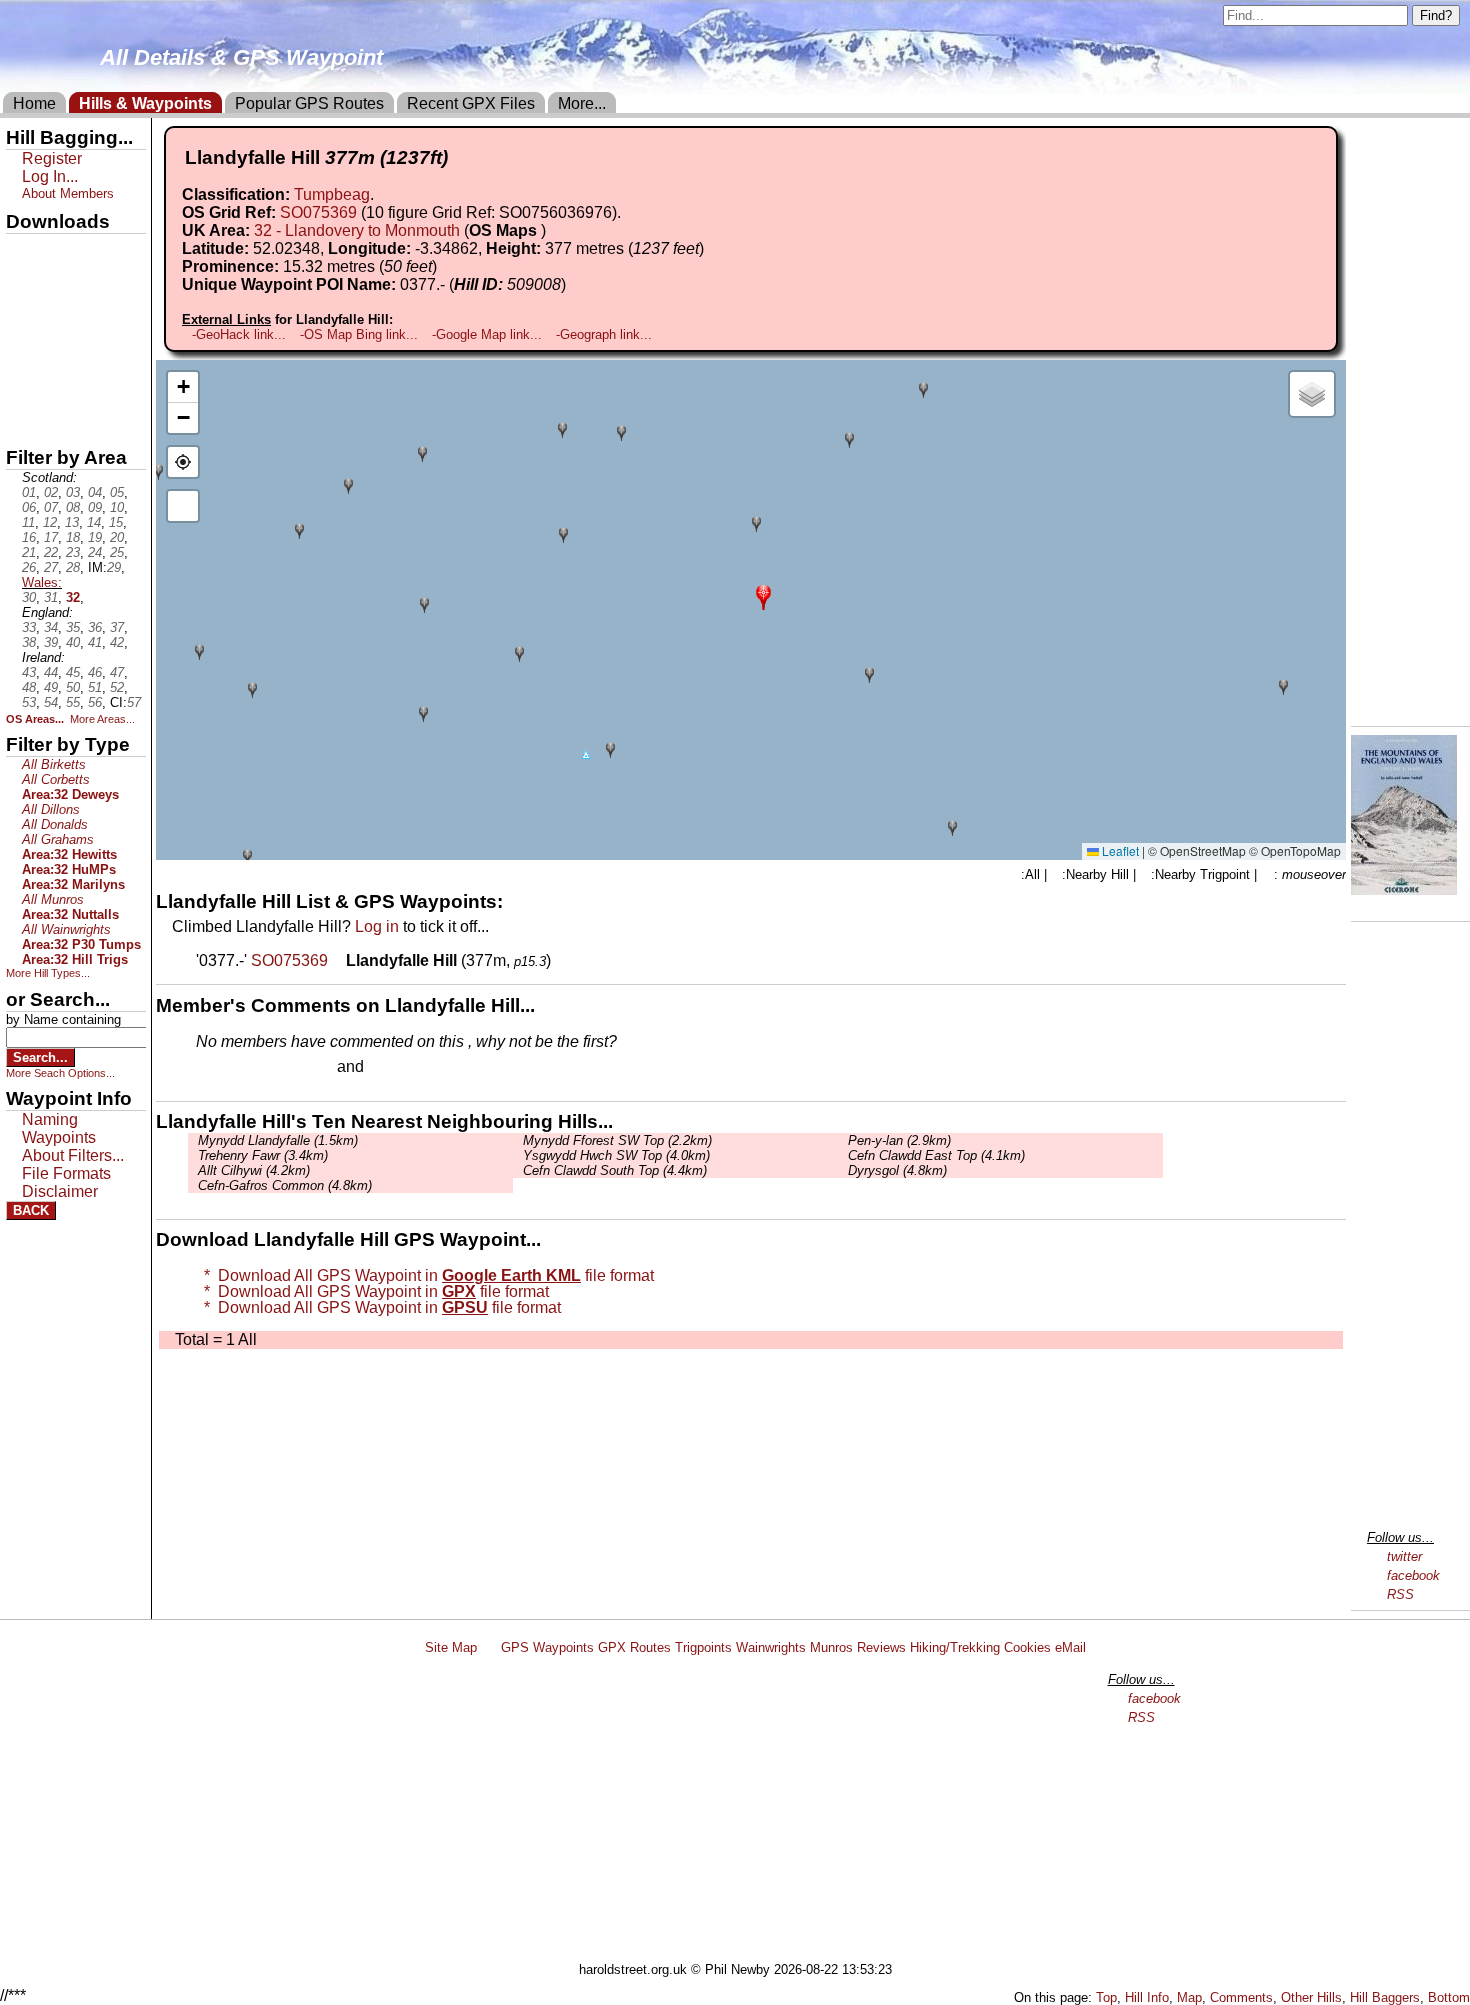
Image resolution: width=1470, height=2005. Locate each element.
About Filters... (73, 1155)
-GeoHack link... (239, 334)
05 (117, 492)
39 (51, 642)
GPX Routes (634, 1647)
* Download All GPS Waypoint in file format (425, 1275)
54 (51, 702)
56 (95, 702)
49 (51, 687)
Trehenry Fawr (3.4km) (263, 1155)
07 (51, 507)
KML (23, 353)
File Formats (66, 1173)
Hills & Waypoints (145, 103)
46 (95, 672)
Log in (377, 926)
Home (34, 103)
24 (95, 552)
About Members (68, 193)
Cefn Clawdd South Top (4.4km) (615, 1170)
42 (117, 642)
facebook (1413, 1575)
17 (51, 537)
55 (73, 702)
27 (51, 567)
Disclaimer (60, 1191)
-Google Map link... (487, 334)
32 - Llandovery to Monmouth (357, 230)
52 (117, 687)
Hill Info (1147, 1997)
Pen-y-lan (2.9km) (899, 1140)
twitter (1404, 1556)
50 (73, 687)
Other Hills (1311, 1997)
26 (29, 567)
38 (29, 642)
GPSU (27, 319)
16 (29, 537)
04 (95, 492)
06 (29, 507)
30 (29, 597)
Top (1106, 1997)
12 (50, 522)
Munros (831, 1647)
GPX (23, 251)
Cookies (1027, 1647)
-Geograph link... (604, 334)
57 (134, 702)
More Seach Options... (60, 1073)
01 (29, 492)
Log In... (409, 1068)
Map (1189, 1997)
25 (117, 552)
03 (73, 492)
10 (117, 507)
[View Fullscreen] (183, 506)
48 (29, 687)
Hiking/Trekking (955, 1647)
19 (95, 537)
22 (51, 552)
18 (73, 537)
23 (73, 552)
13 (72, 522)
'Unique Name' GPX (70, 284)
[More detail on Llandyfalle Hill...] (339, 960)
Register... (245, 1068)
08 (73, 507)
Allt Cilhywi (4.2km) (254, 1170)
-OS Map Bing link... (359, 334)
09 (95, 507)
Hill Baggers (1385, 1997)
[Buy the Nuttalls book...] (1404, 889)
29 (114, 567)
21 (29, 552)
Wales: (42, 582)
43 (29, 672)
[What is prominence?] (446, 266)
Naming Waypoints (59, 1128)
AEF (23, 387)
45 (73, 672)
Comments (1241, 1997)
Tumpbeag (332, 194)
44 (51, 672)
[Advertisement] (744, 1812)
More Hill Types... (48, 973)
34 (51, 627)
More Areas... (102, 719)
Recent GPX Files (471, 103)
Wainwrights (771, 1647)
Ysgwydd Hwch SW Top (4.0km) (616, 1155)
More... (582, 103)
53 (29, 702)
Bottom (1449, 1997)
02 (51, 492)
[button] (763, 595)
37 (117, 627)
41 (95, 642)
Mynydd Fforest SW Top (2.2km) (617, 1140)
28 (73, 567)
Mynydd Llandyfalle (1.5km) (278, 1140)
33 (29, 627)
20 (117, 537)
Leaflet (1119, 850)
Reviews (881, 1647)
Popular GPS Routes (309, 103)
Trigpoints (703, 1647)
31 (51, 597)
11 (28, 522)
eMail (1070, 1647)
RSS (1400, 1594)
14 (94, 522)
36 (95, 627)
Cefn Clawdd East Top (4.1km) (936, 1155)
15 (116, 522)
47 (117, 672)
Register (52, 158)
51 (95, 687)
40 (73, 642)
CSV (23, 421)
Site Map (451, 1647)
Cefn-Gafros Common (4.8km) (285, 1185)
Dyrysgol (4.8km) (897, 1170)
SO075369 (318, 212)
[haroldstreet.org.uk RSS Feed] (489, 1647)
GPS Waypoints (547, 1647)
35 (73, 627)
